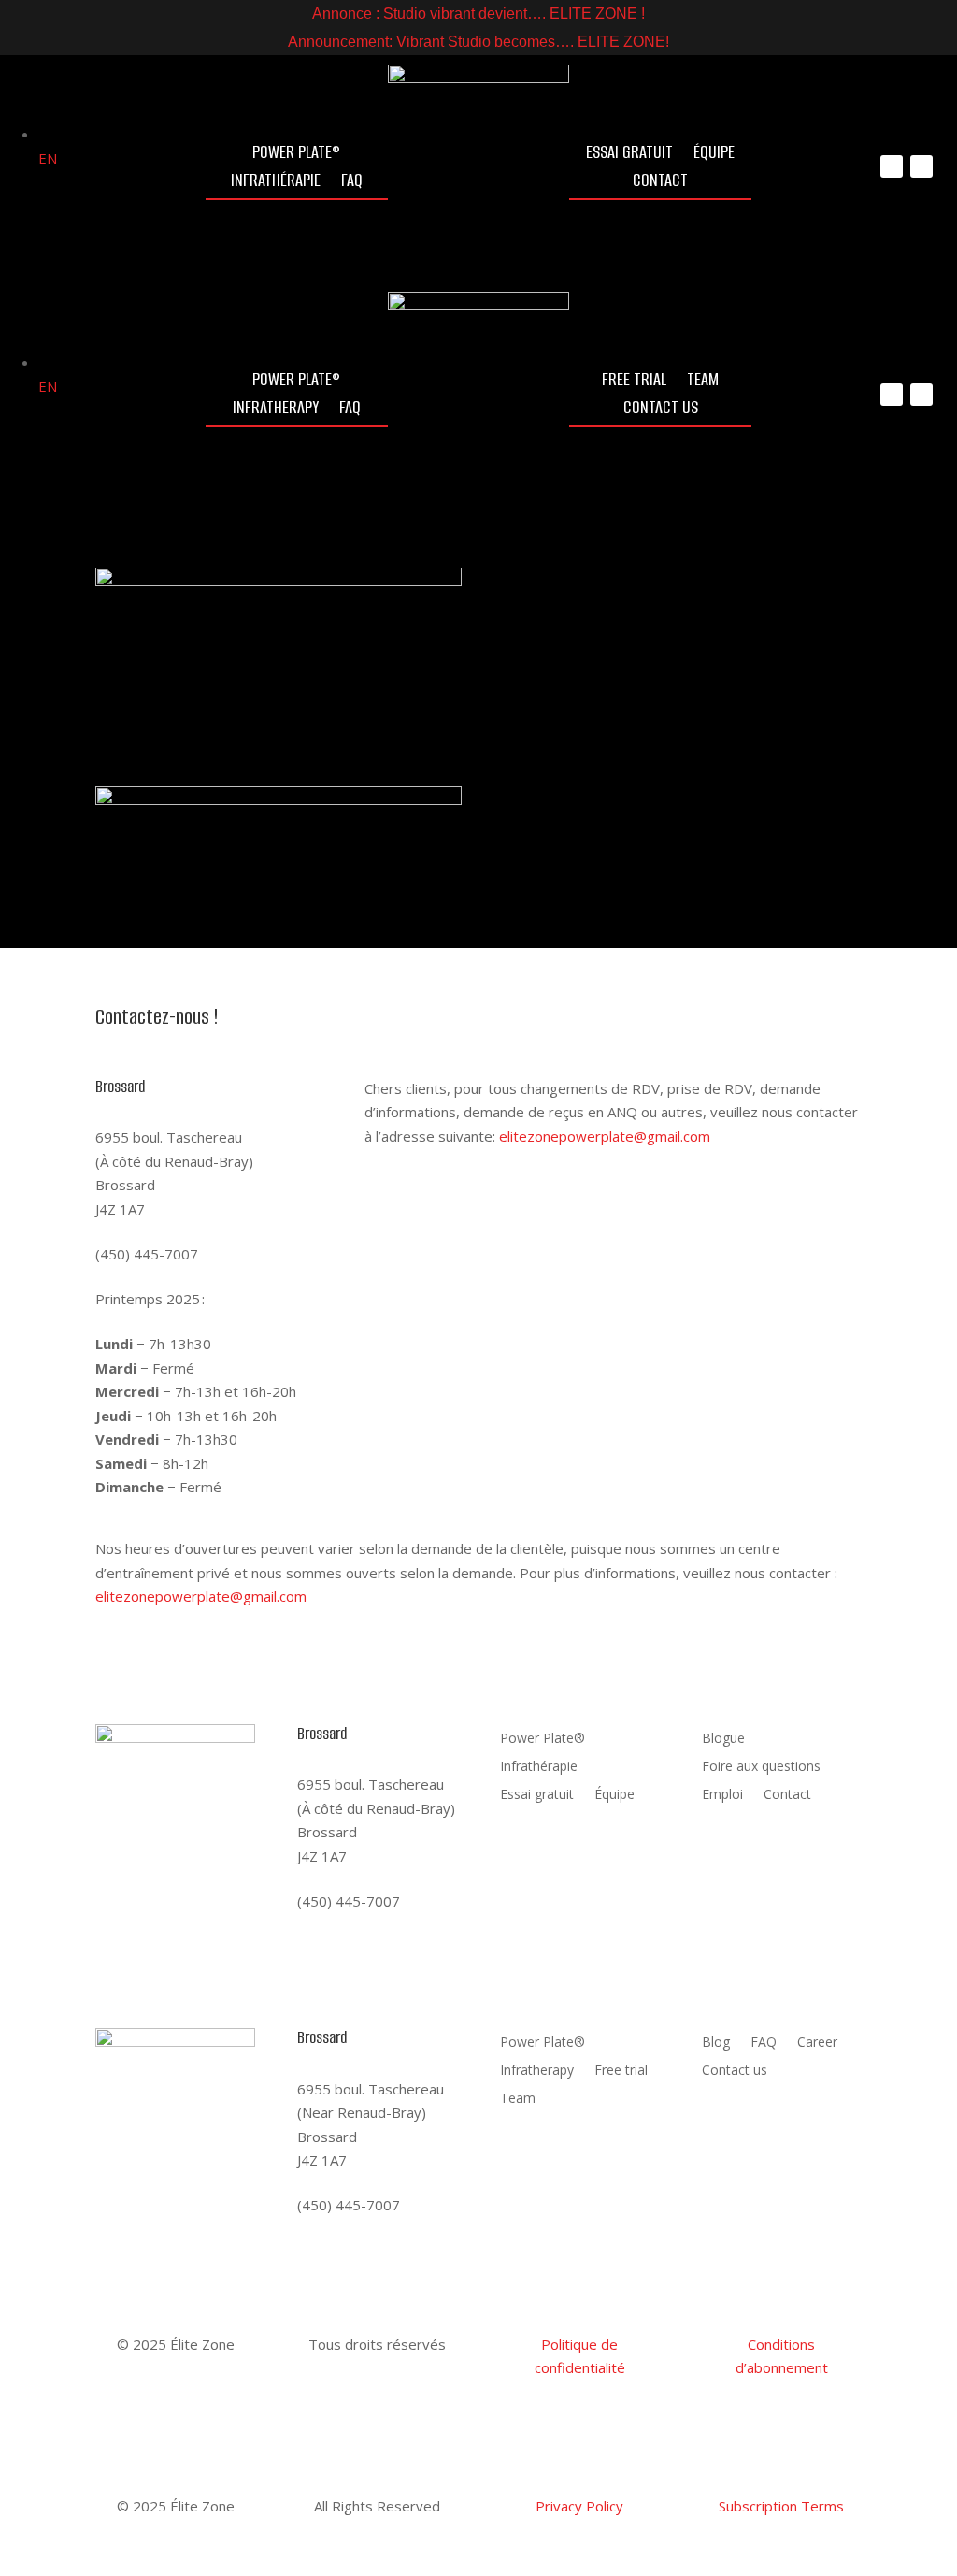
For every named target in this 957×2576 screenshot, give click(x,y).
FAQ (352, 183)
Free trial (634, 382)
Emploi (722, 1795)
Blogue (723, 1739)
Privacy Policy (579, 2506)
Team (703, 382)
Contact (660, 183)
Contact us (661, 410)
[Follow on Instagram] (892, 166)
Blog (716, 2043)
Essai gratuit (629, 155)
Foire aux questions (469, 658)
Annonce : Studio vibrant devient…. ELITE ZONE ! (478, 14)
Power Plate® (296, 155)
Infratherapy (276, 410)
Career (817, 2043)
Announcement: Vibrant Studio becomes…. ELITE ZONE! (478, 42)
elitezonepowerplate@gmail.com (605, 1136)
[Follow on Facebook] (921, 166)
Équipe (714, 155)
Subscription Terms (781, 2506)
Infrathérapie (276, 183)
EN (701, 877)
